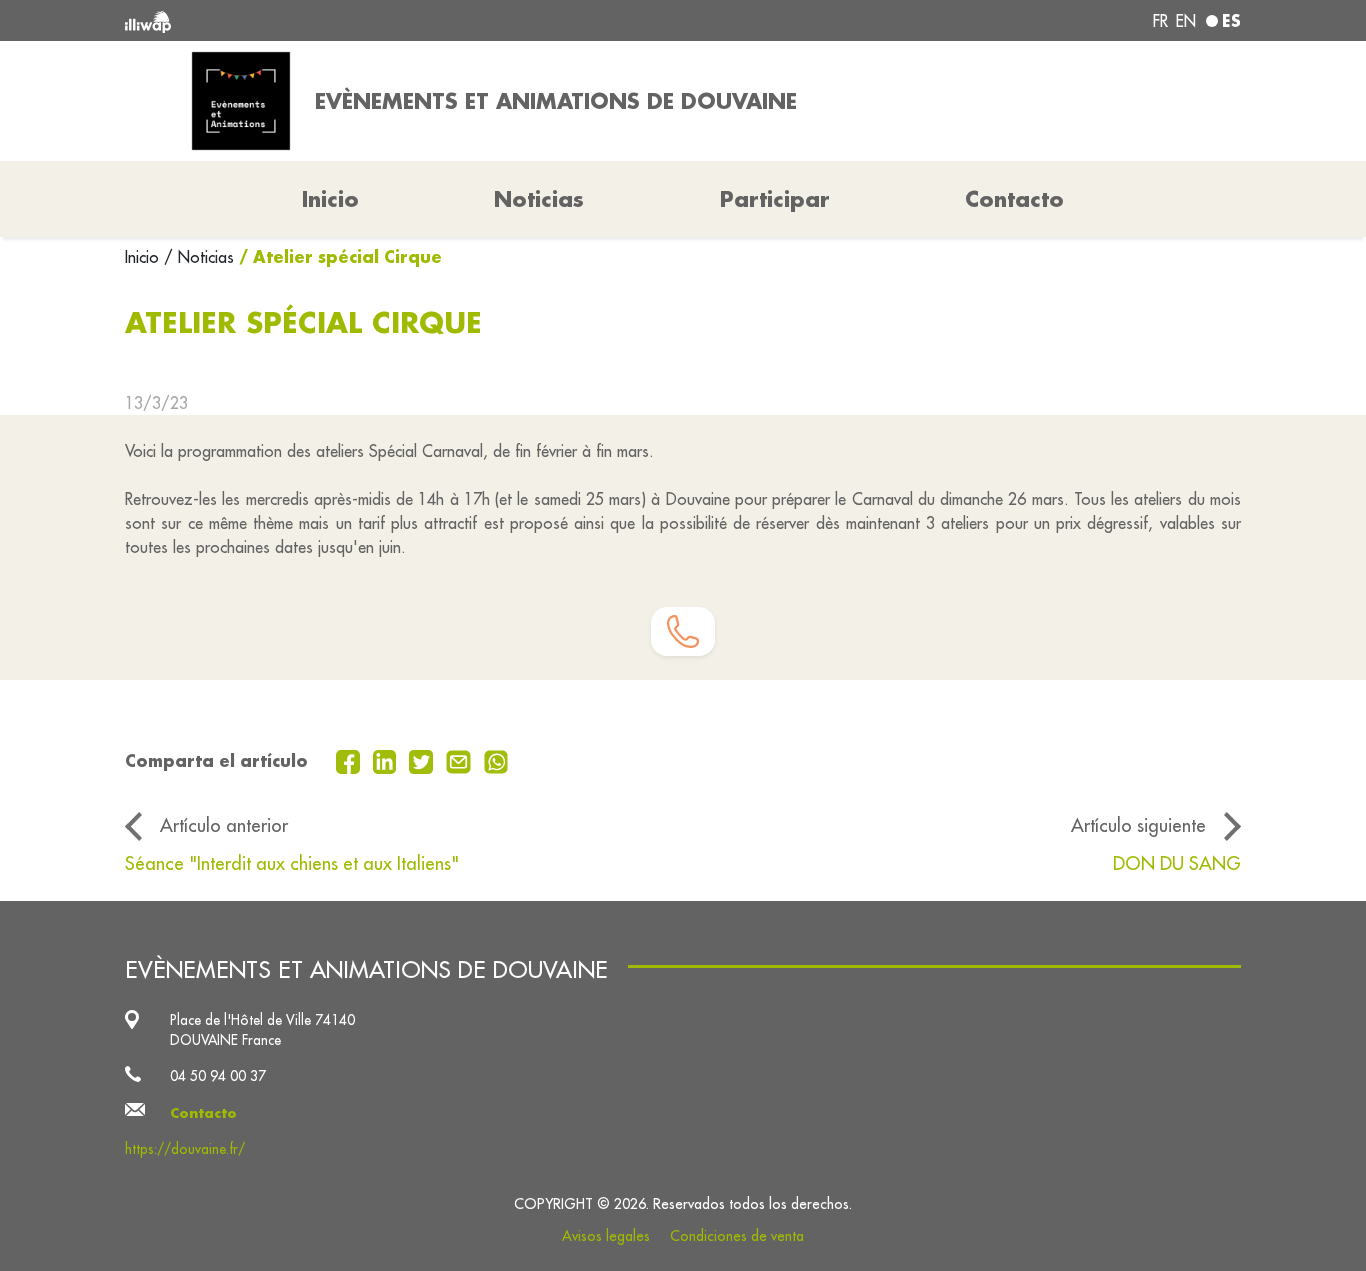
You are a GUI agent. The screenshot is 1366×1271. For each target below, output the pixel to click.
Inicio (144, 257)
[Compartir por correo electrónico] (461, 760)
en (1186, 21)
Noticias (539, 199)
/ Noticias (199, 257)
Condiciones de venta (737, 1236)
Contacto (1014, 199)
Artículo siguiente (1138, 825)
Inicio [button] (330, 199)
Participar (775, 199)
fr (1160, 21)
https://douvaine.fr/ (185, 1149)
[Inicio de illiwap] (350, 20)
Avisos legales (606, 1236)
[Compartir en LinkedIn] (387, 760)
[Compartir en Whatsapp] (496, 760)
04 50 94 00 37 (218, 1076)
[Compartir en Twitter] (423, 760)
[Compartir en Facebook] (350, 760)
